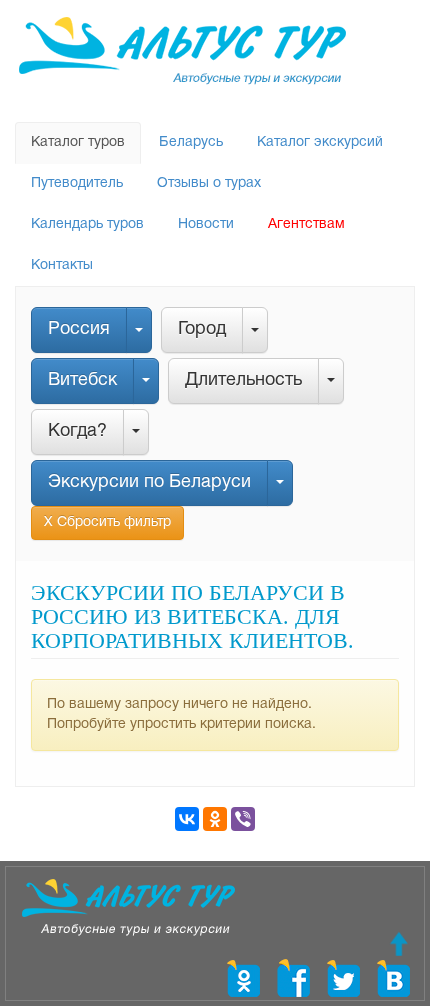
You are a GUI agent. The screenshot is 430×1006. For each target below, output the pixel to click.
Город (202, 329)
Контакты (62, 265)
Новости (206, 224)
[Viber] (243, 819)
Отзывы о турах (209, 183)
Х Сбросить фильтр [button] (107, 522)
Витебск (82, 380)
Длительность (243, 380)
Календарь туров (87, 224)
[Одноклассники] (215, 819)
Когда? (77, 431)
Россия (79, 329)
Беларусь (191, 142)
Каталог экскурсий (320, 142)
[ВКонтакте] (187, 819)
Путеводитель (77, 183)
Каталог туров (78, 142)
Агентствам (306, 224)
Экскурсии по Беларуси (149, 482)
